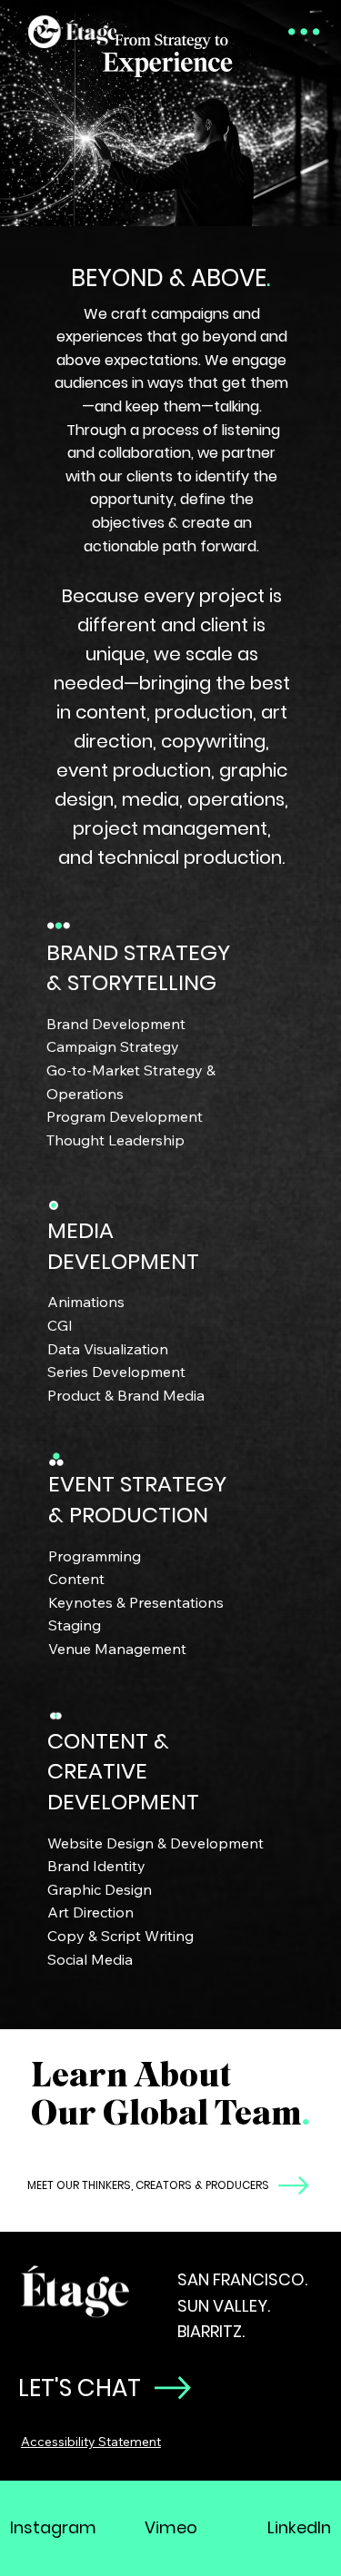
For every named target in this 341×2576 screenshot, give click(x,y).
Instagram (53, 2527)
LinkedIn (299, 2527)
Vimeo (171, 2527)
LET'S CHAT (80, 2388)
